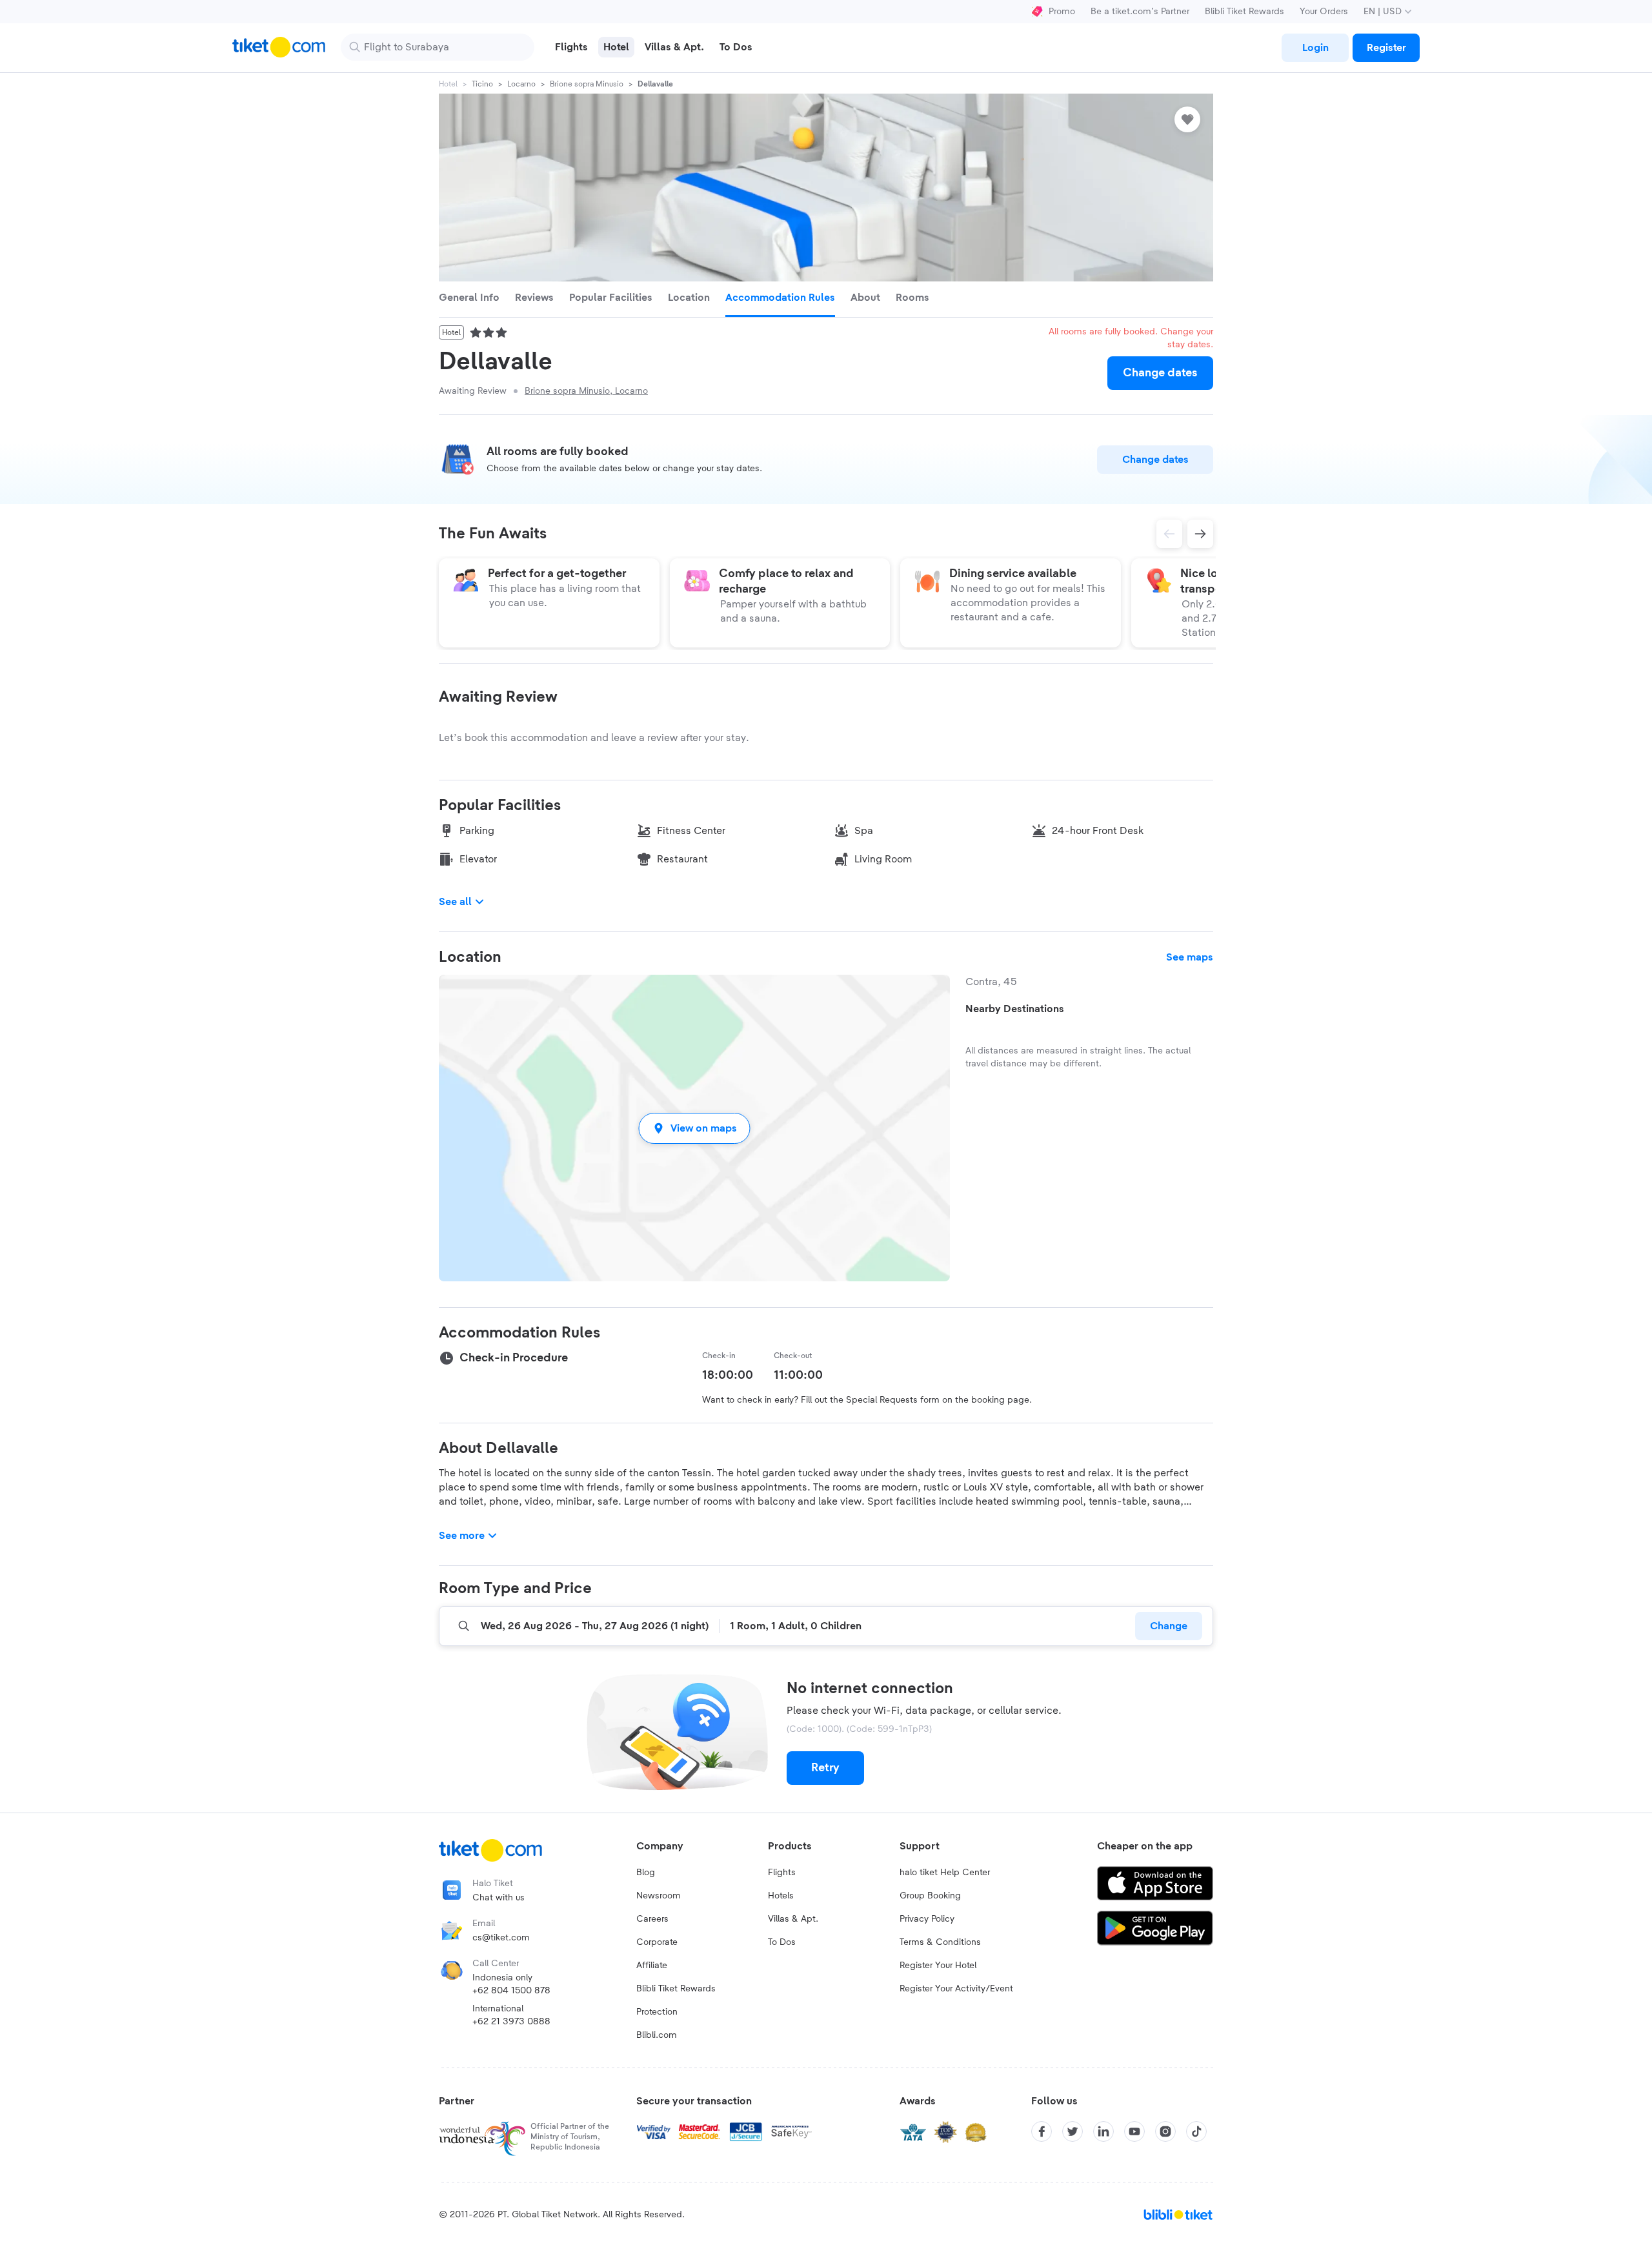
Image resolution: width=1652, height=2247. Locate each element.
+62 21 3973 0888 (511, 2022)
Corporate (657, 1942)
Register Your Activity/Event (956, 1989)
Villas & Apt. (793, 1919)
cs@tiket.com (501, 1938)
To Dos (782, 1942)
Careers (652, 1919)
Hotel (448, 84)
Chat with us (499, 1898)
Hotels (781, 1896)
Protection (657, 2012)
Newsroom (659, 1896)
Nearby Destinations (1015, 1009)
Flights (782, 1873)
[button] (694, 1128)
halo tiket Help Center (945, 1873)
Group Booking (930, 1896)
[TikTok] (1196, 2131)
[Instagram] (1165, 2131)
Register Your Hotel (938, 1966)
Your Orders (1324, 12)
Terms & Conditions (940, 1942)
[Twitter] (1073, 2131)
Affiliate (652, 1966)
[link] (1315, 48)
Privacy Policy (927, 1919)
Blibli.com (657, 2035)
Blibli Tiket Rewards (1244, 12)
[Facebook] (1042, 2131)
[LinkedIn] (1103, 2131)
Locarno (521, 84)
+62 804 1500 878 (511, 1991)
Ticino (482, 84)
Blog (646, 1873)
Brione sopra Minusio (587, 84)
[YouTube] (1134, 2131)
